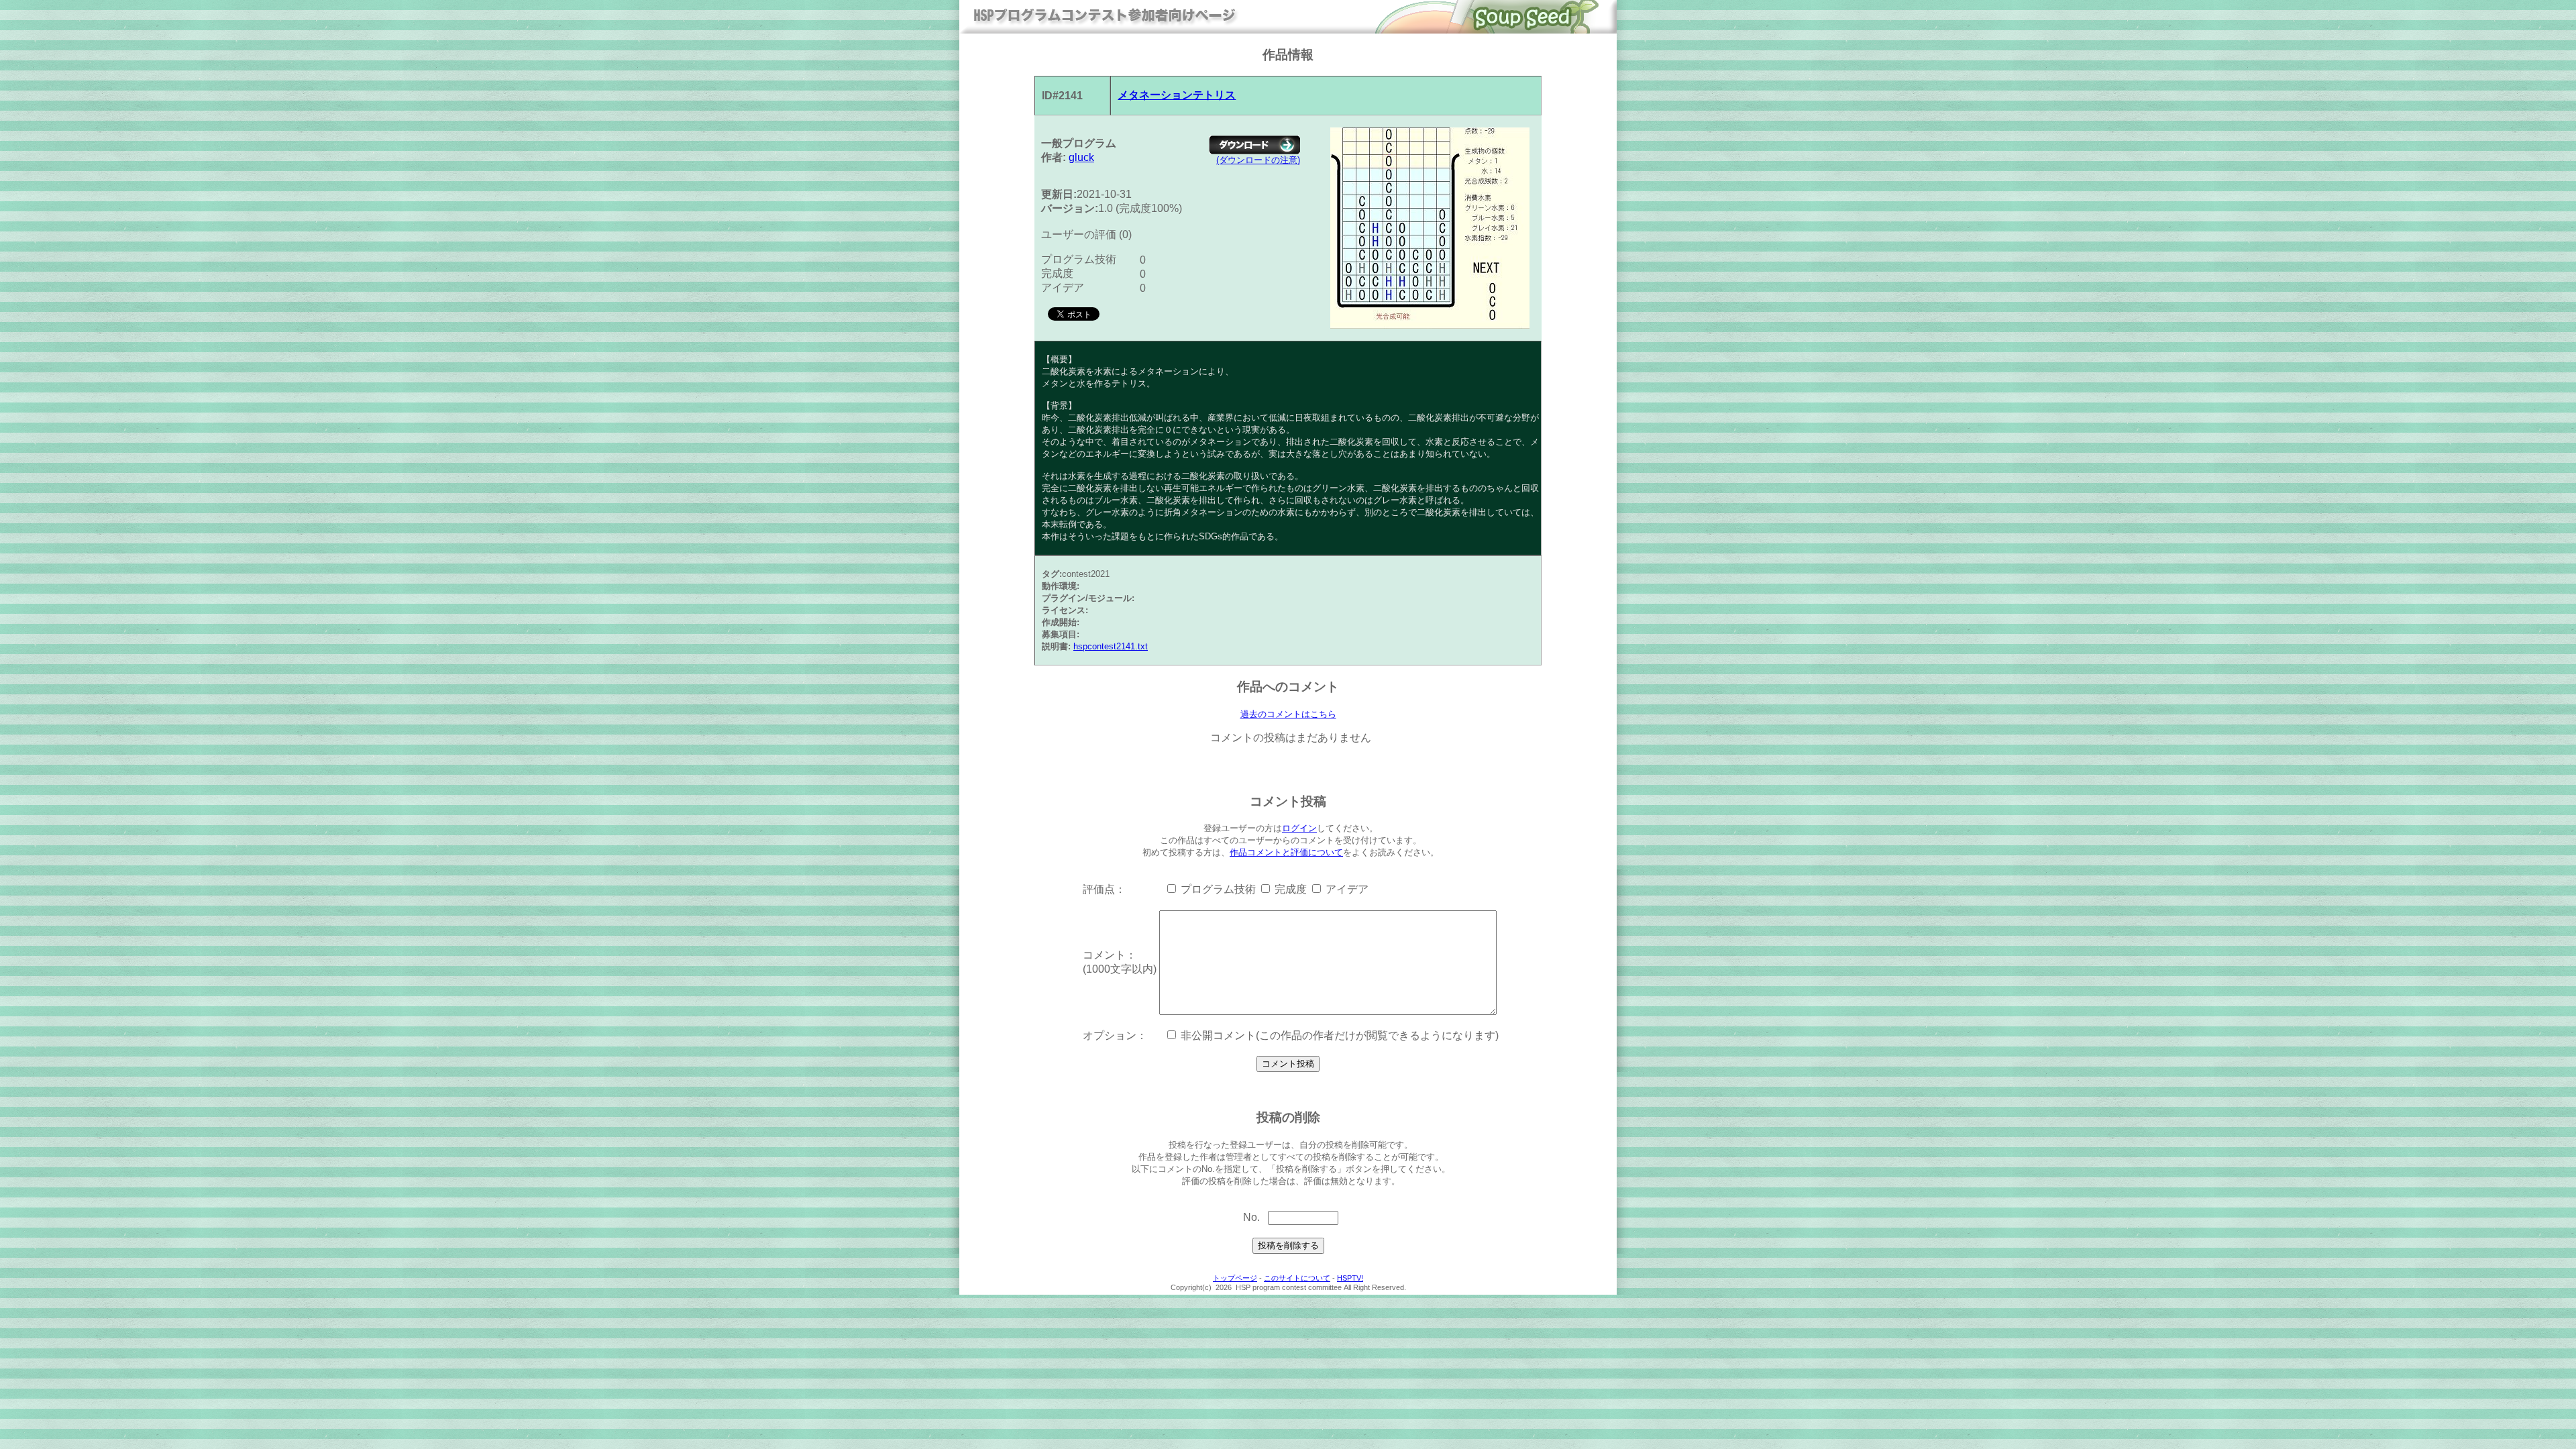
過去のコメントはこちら (1288, 714)
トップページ (1235, 1278)
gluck (1081, 157)
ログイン (1299, 828)
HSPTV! (1350, 1278)
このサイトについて (1297, 1278)
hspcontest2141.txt (1111, 646)
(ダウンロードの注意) (1258, 160)
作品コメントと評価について (1286, 852)
